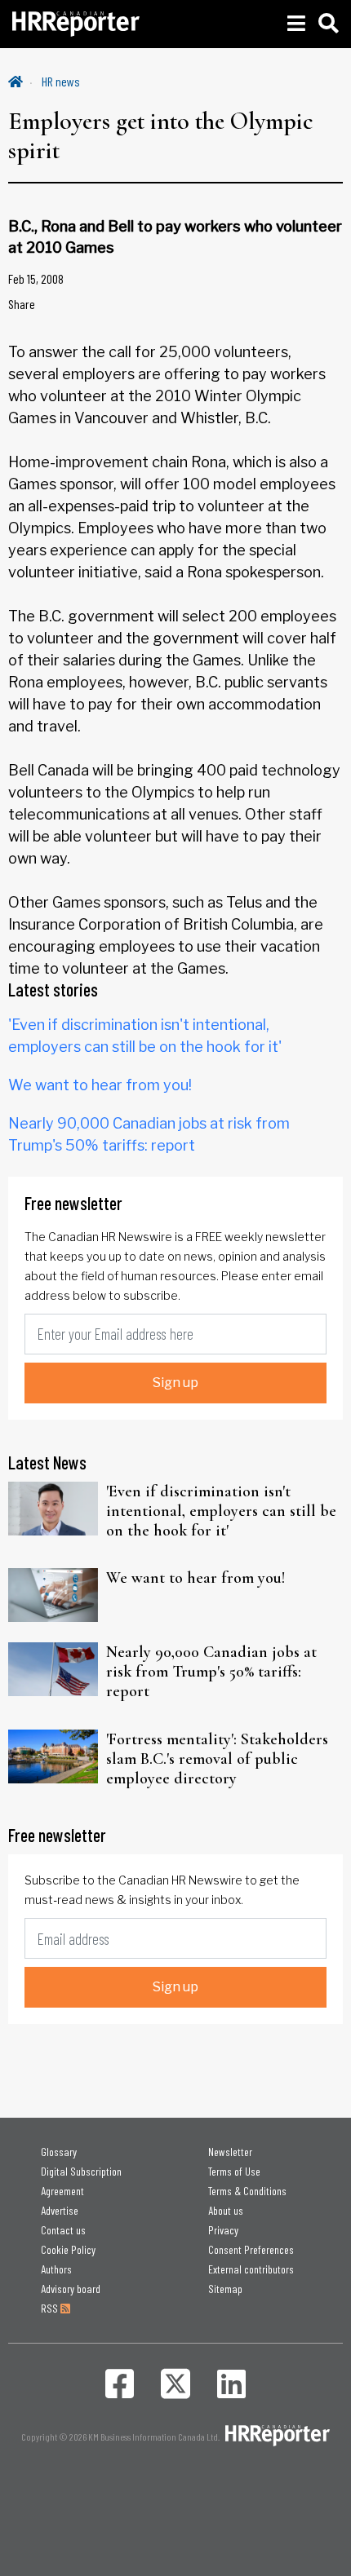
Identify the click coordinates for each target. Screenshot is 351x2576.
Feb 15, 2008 (36, 278)
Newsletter (230, 2152)
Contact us (63, 2230)
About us (226, 2210)
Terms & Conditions (247, 2191)
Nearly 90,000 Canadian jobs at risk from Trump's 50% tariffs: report (211, 1672)
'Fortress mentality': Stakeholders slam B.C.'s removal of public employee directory (217, 1759)
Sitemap (225, 2289)
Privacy (223, 2230)
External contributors (251, 2269)
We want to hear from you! (100, 1085)
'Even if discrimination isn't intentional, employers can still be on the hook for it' (221, 1511)
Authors (56, 2269)
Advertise (60, 2210)
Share (22, 304)
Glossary (59, 2152)
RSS (51, 2308)
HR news (61, 81)
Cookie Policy (68, 2249)
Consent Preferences (251, 2249)
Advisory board (71, 2289)
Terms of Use (234, 2171)
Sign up (175, 1383)
